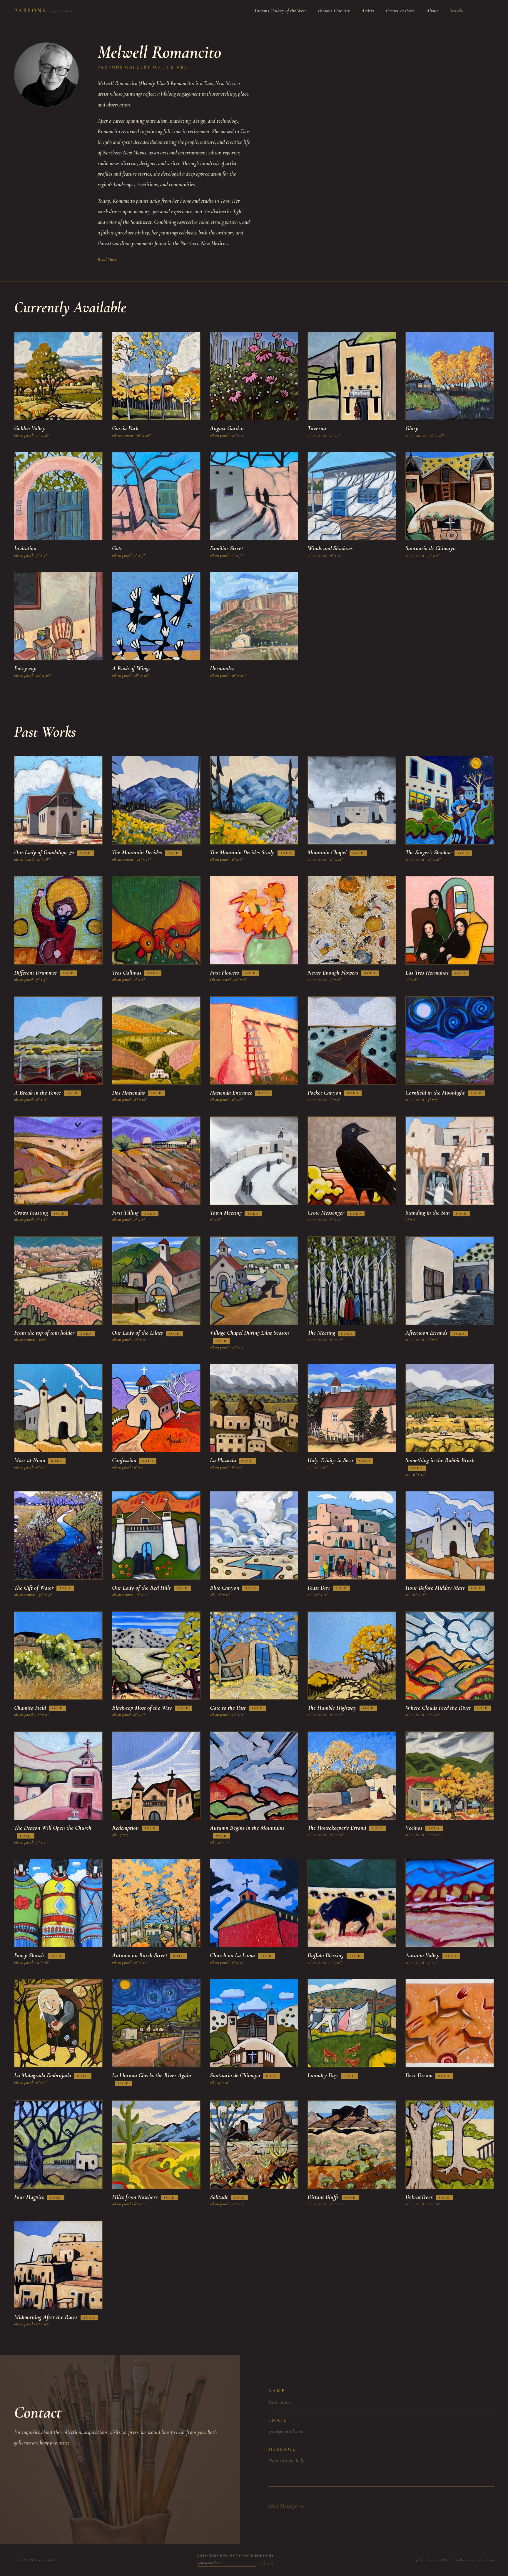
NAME (277, 2391)
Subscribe (267, 2563)
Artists (368, 11)
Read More (107, 259)
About (432, 11)
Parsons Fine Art (334, 11)
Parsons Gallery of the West (280, 11)
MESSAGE (282, 2449)
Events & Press (400, 11)
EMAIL (278, 2420)
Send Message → (286, 2506)
